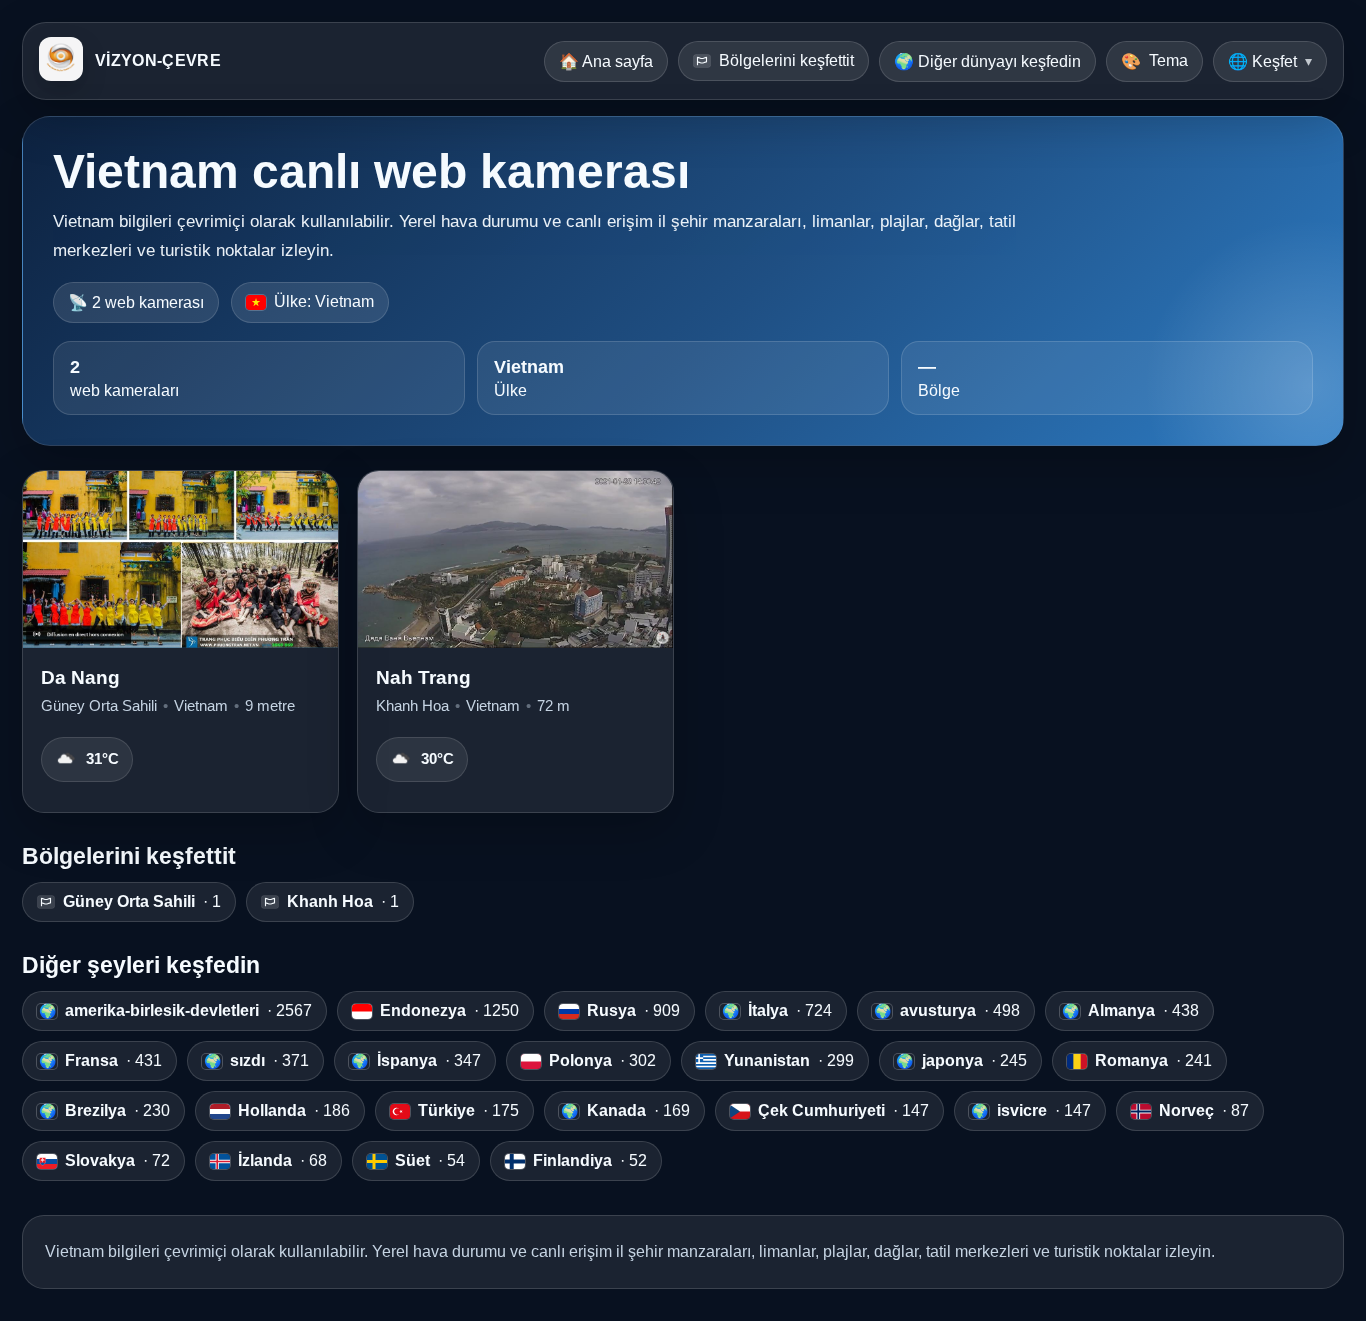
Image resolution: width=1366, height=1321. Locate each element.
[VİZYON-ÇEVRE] (61, 61)
